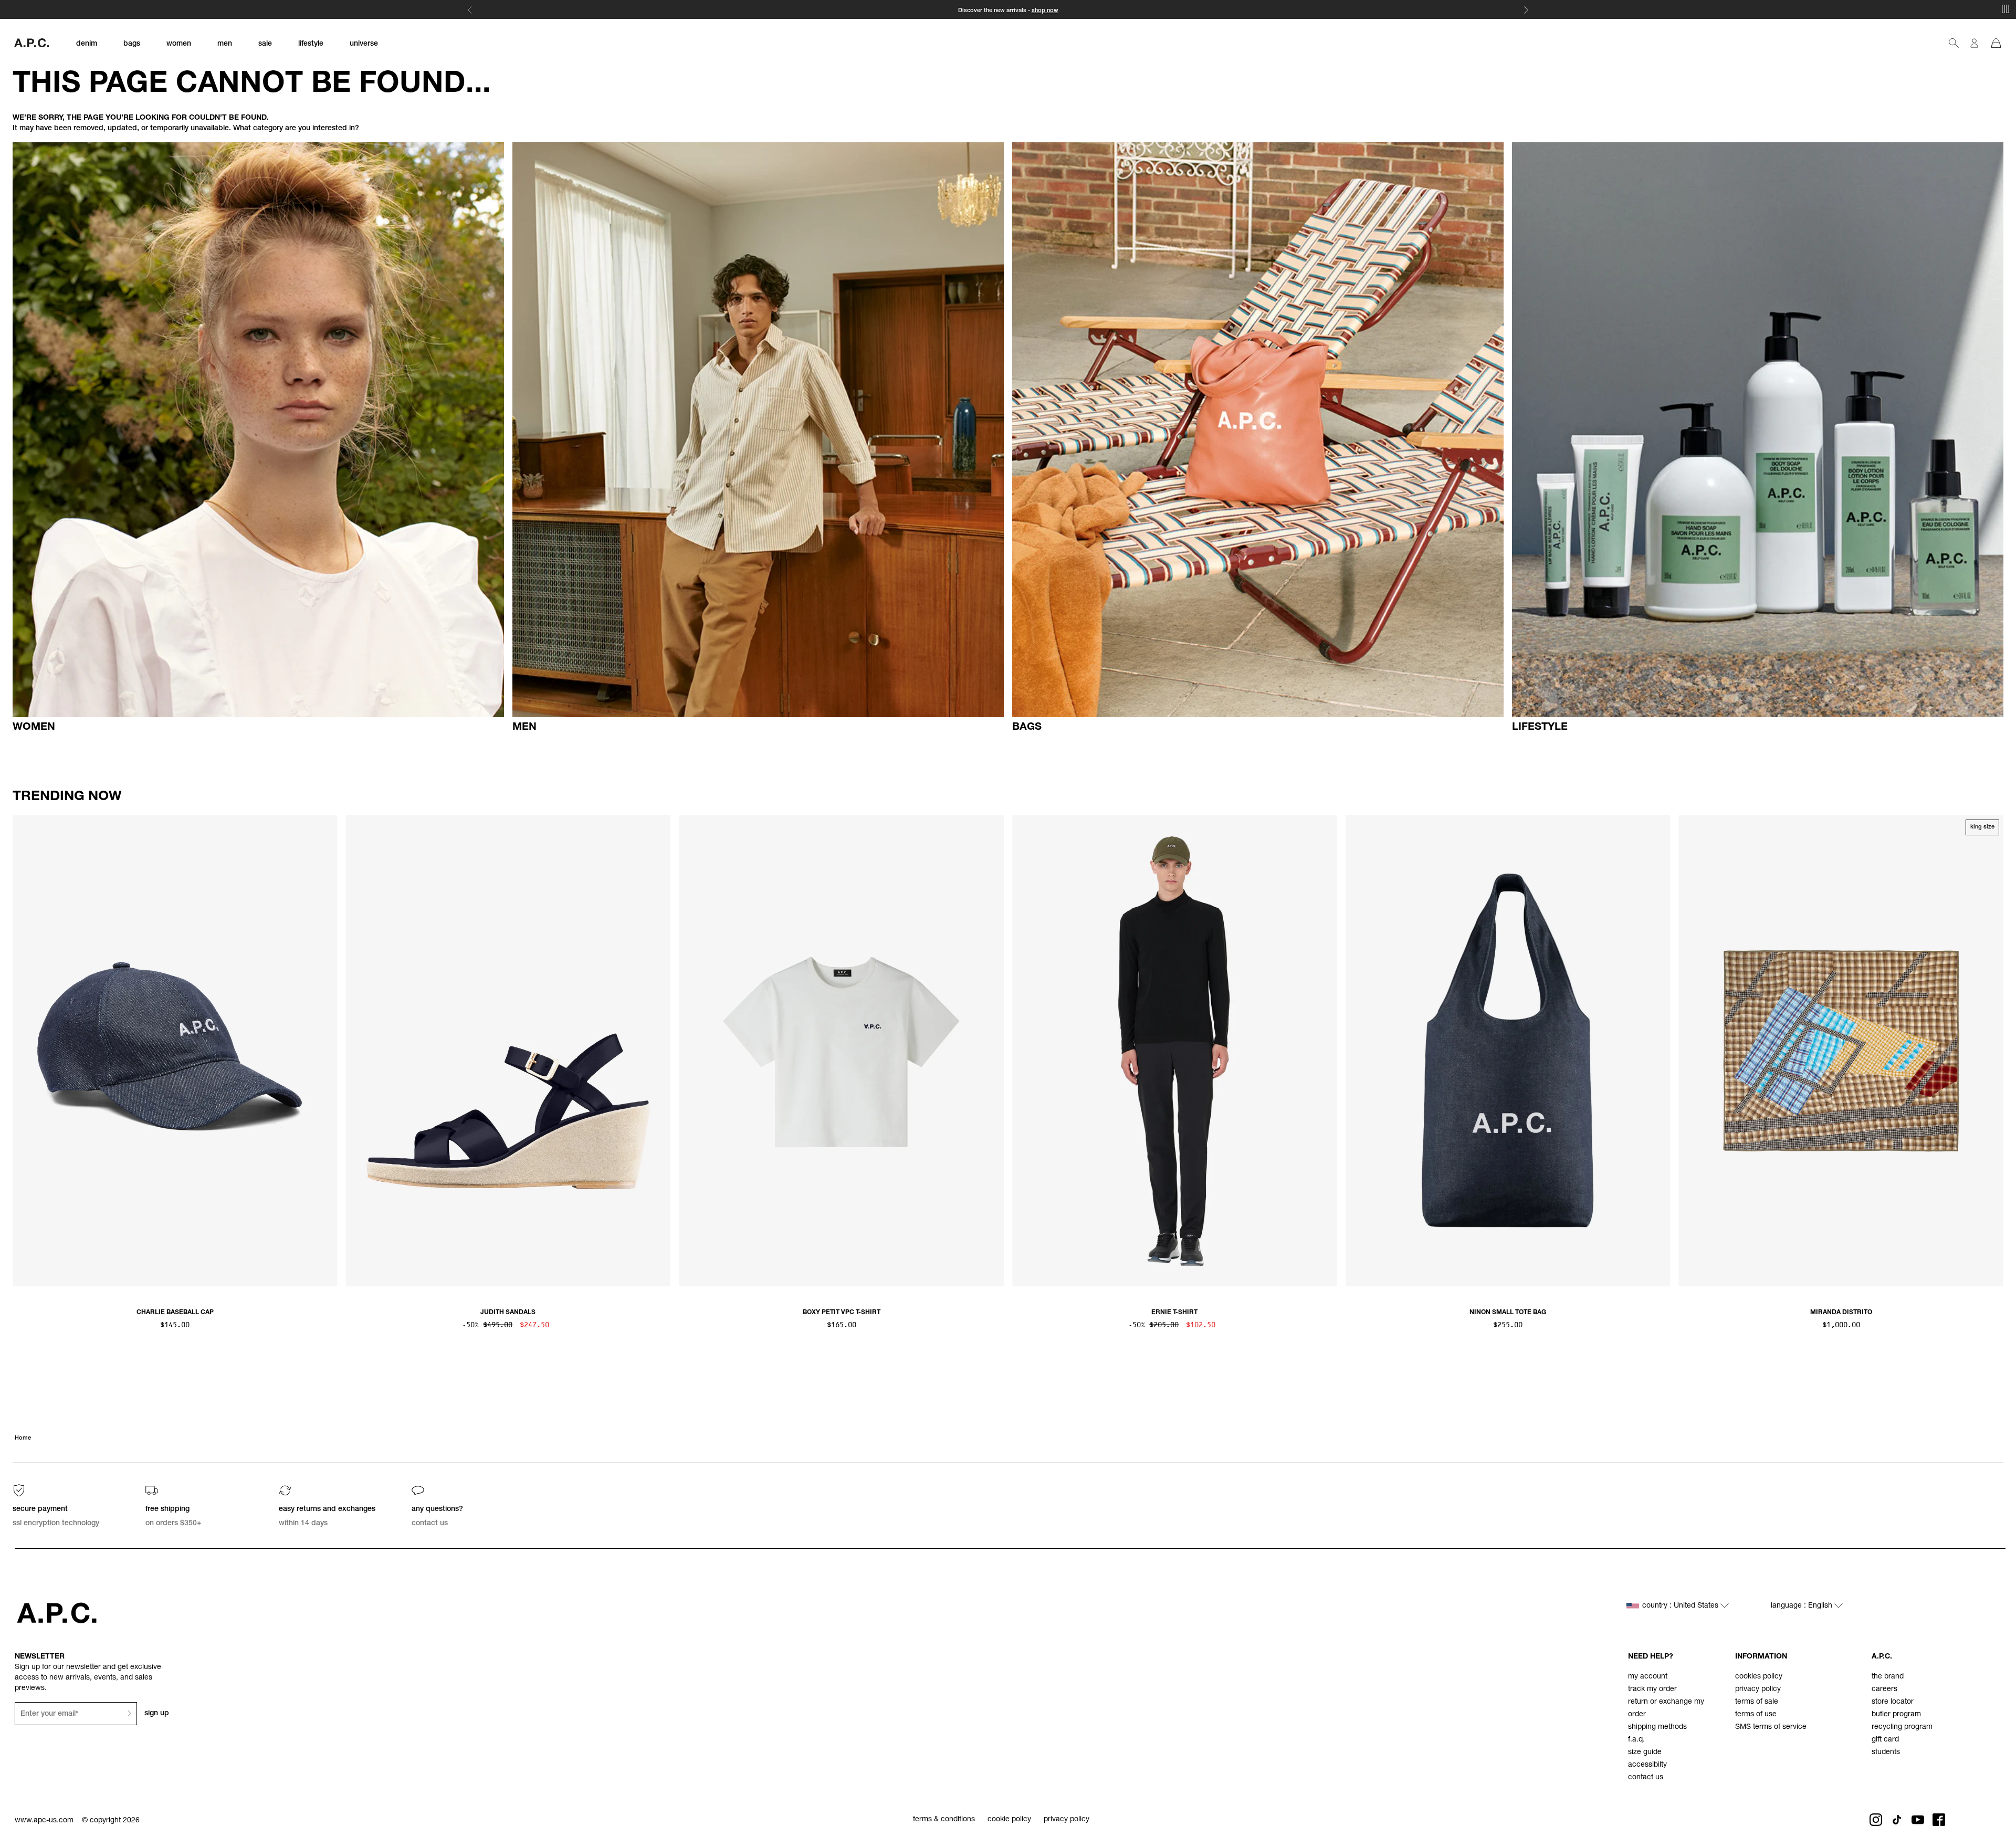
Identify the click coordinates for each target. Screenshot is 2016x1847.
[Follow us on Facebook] (1939, 1820)
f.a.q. (1636, 1740)
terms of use (1756, 1715)
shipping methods (1657, 1727)
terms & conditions (944, 1820)
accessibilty (1647, 1765)
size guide (1645, 1752)
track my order (1652, 1689)
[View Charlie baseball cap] (175, 1051)
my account (1648, 1677)
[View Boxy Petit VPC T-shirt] (841, 1051)
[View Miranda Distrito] (1841, 1051)
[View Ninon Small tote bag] (1508, 1051)
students (1886, 1752)
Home (23, 1438)
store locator (1893, 1702)
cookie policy (1009, 1820)
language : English (1803, 1606)
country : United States (1681, 1606)
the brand (1888, 1677)
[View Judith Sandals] (508, 1051)
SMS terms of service (1771, 1727)
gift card (1885, 1740)
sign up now (1048, 11)
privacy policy (1758, 1689)
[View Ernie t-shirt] (1175, 1051)
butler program (1896, 1715)
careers (1884, 1689)
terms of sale (1757, 1702)
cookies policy (1759, 1677)
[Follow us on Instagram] (1876, 1820)
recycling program (1902, 1727)
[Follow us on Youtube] (1918, 1820)
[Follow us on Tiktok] (1897, 1820)
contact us (1646, 1778)
